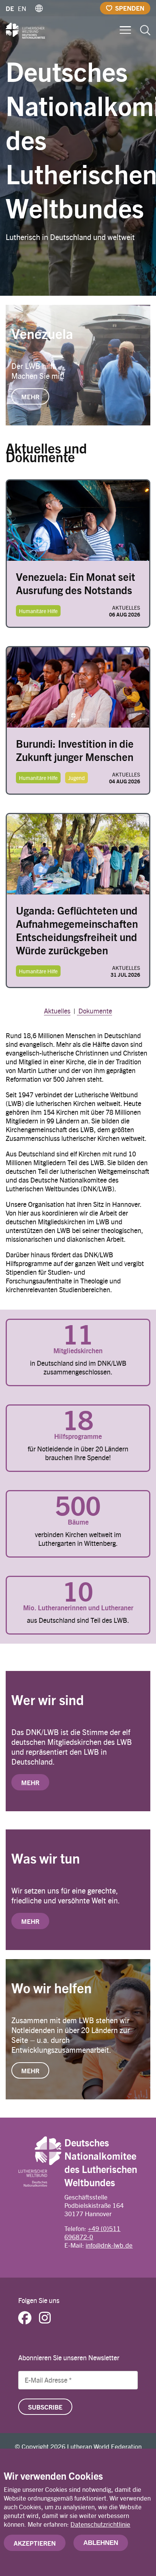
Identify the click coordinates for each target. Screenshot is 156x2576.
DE (10, 8)
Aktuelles (57, 1011)
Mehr (30, 1782)
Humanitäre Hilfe (38, 611)
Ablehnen (101, 2543)
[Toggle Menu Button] (125, 29)
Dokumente (94, 1011)
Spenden (130, 8)
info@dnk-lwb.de (109, 2245)
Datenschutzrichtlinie (100, 2524)
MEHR (30, 397)
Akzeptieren (35, 2543)
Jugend (76, 778)
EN (22, 8)
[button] (39, 8)
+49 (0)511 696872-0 (92, 2232)
